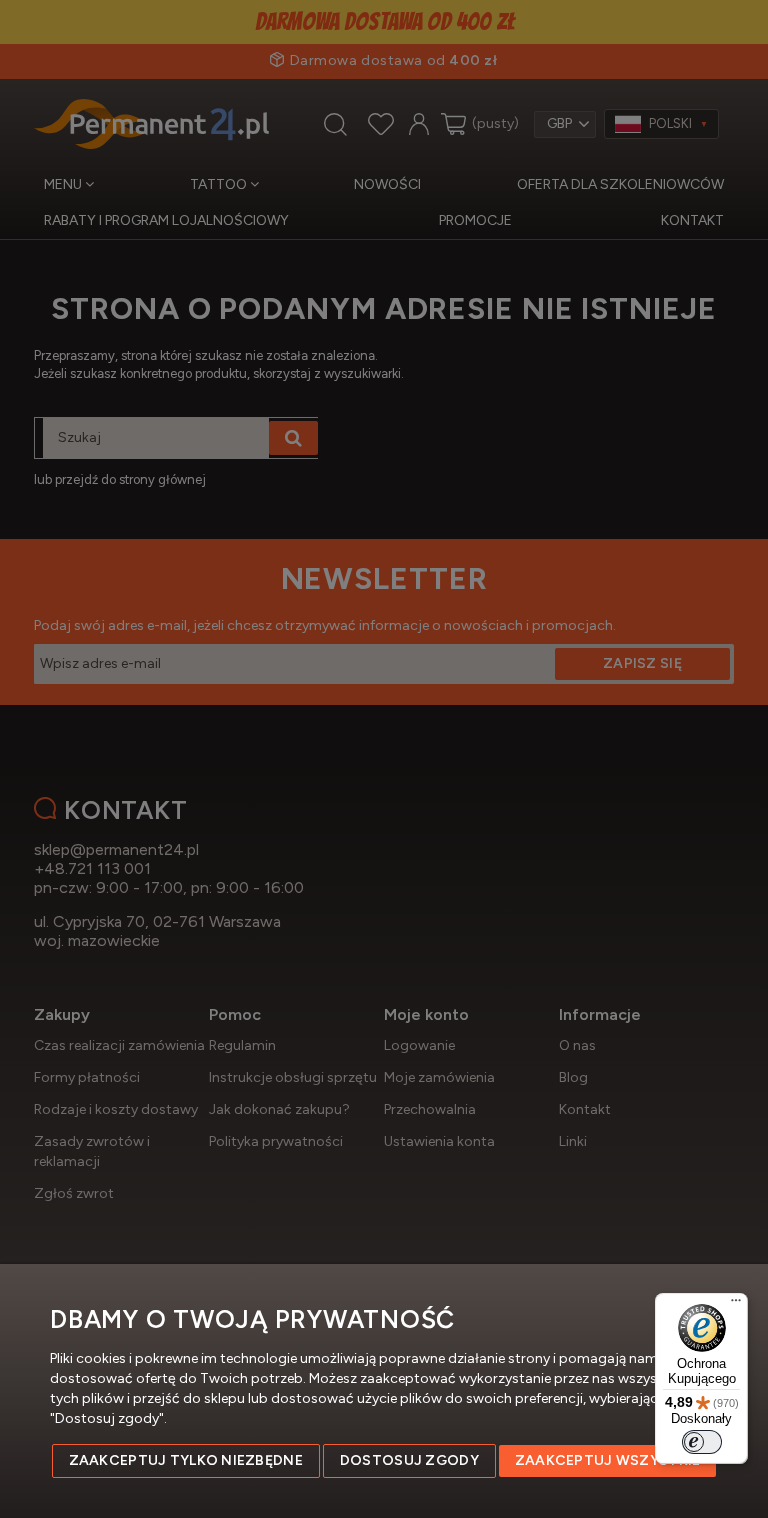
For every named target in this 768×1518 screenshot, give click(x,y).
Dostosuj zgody (409, 1460)
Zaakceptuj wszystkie (608, 1460)
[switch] (702, 1442)
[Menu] (736, 1305)
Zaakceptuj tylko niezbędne (186, 1460)
